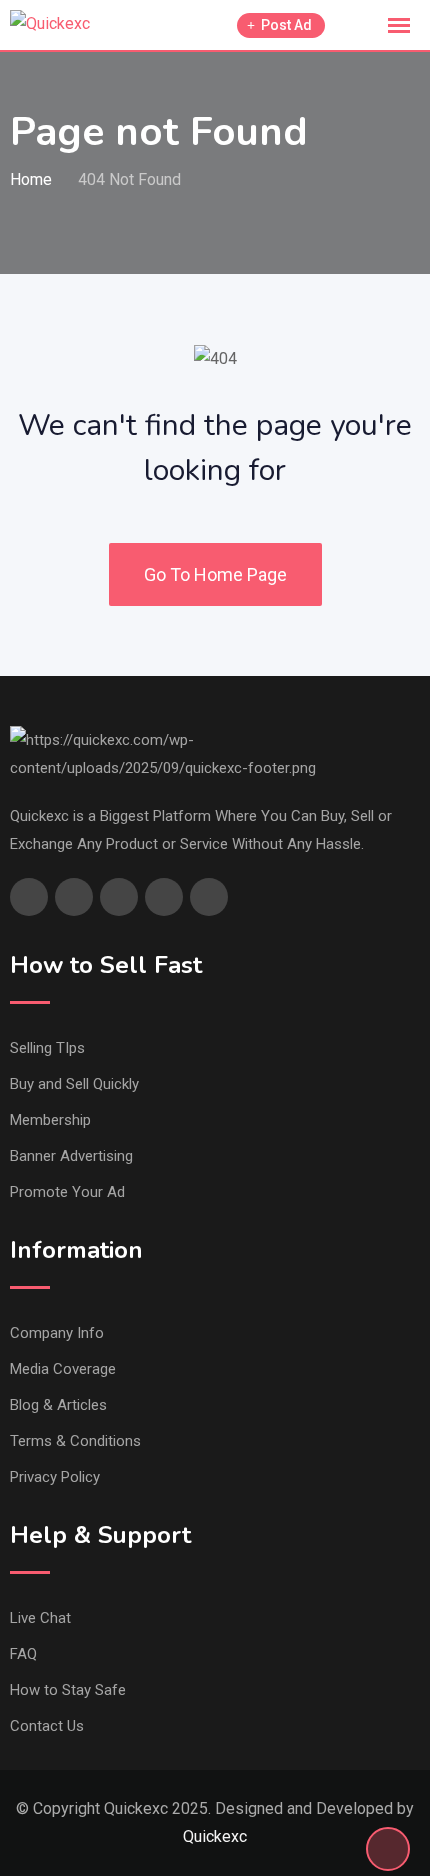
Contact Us (47, 1726)
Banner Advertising (71, 1156)
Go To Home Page (215, 574)
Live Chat (40, 1618)
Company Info (57, 1333)
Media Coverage (63, 1369)
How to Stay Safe (68, 1690)
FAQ (23, 1654)
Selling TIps (47, 1048)
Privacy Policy (55, 1477)
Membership (50, 1120)
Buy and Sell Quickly (74, 1084)
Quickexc (215, 1836)
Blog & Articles (58, 1405)
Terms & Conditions (75, 1441)
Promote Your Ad (67, 1192)
